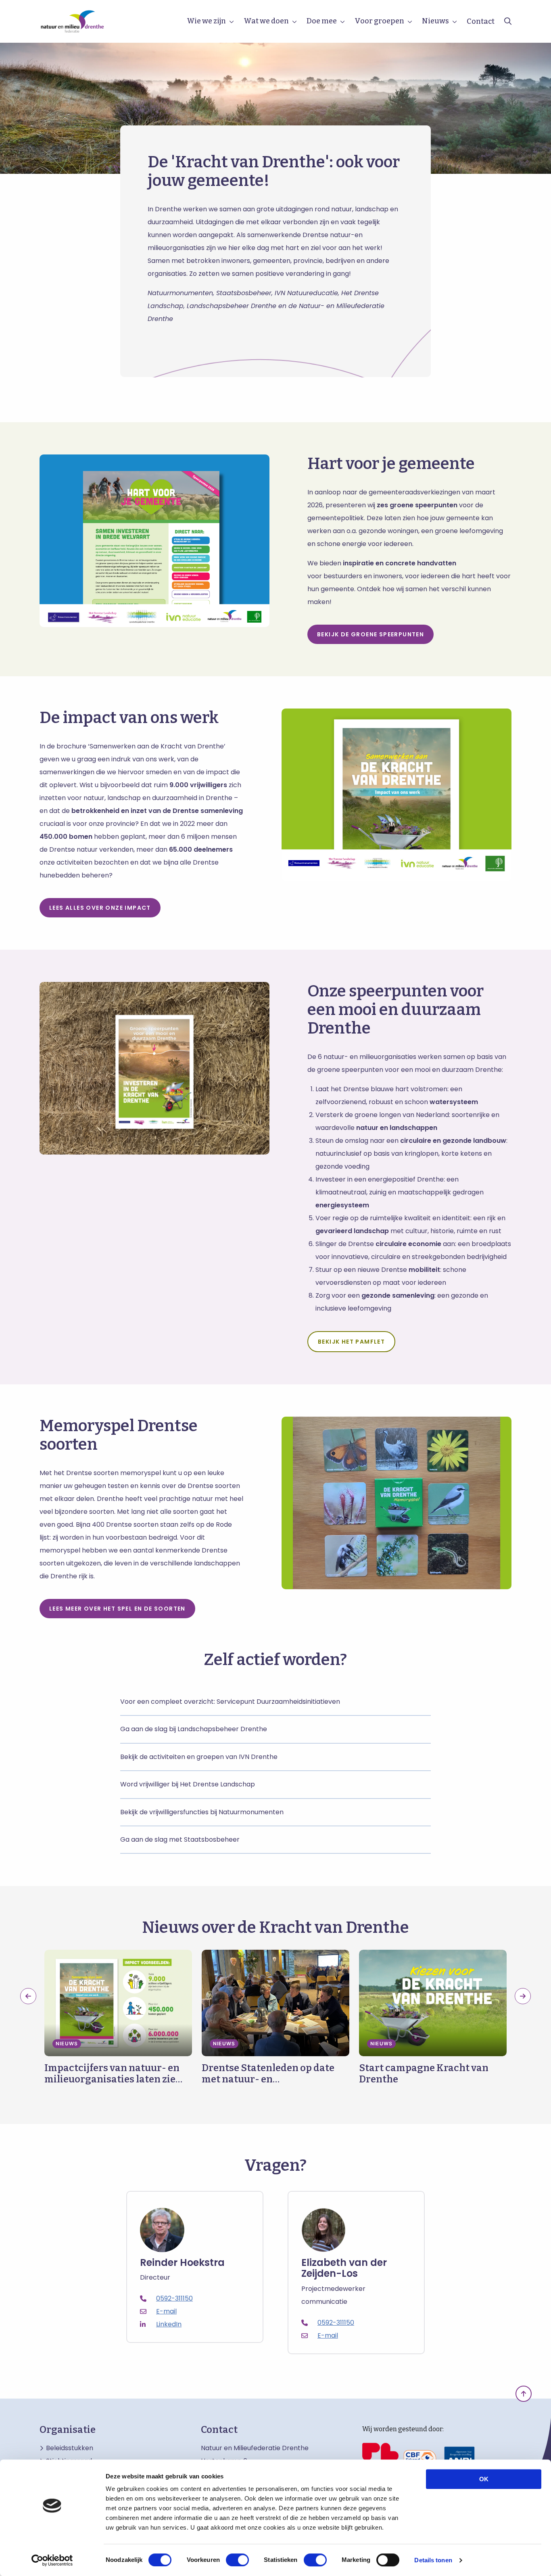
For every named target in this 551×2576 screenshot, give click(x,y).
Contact (481, 21)
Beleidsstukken (70, 2448)
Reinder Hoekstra (182, 2263)
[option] (118, 2017)
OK (484, 2479)
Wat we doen (266, 21)
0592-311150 (174, 2298)
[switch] (237, 2560)
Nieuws (435, 21)
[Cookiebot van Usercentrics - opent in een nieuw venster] (52, 2560)
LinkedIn (169, 2324)
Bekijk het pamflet (351, 1342)
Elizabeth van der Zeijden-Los (344, 2268)
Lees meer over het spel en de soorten (117, 1609)
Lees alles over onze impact (100, 908)
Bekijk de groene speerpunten (370, 634)
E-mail (166, 2311)
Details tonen (433, 2560)
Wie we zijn (206, 21)
